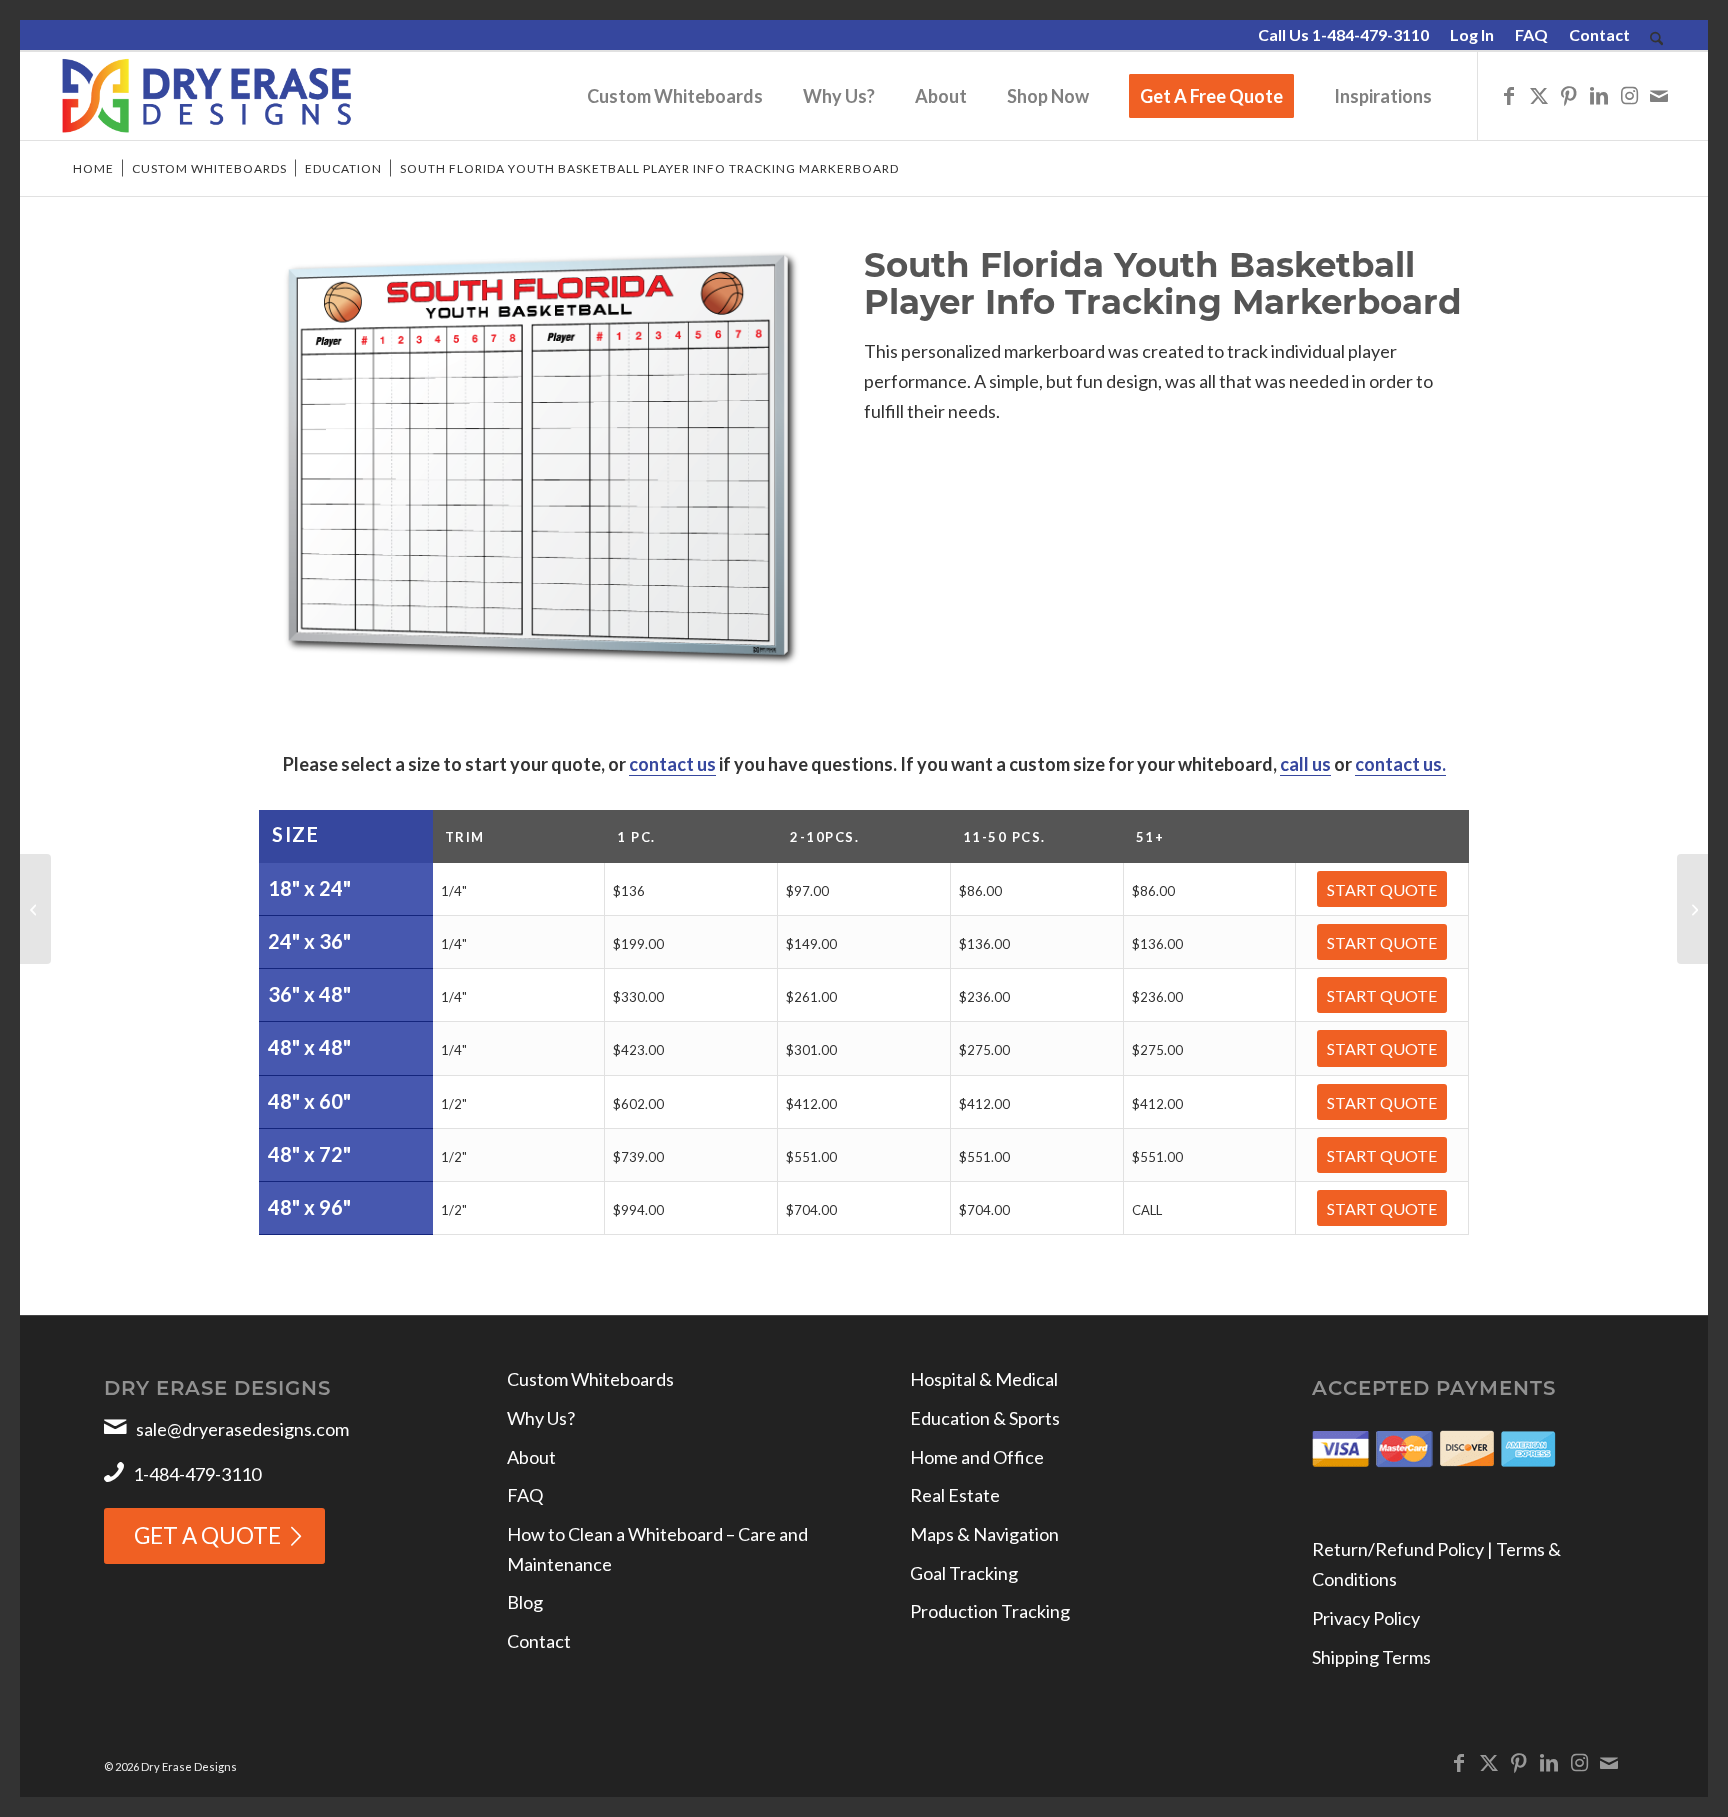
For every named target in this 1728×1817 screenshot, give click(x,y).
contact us (672, 764)
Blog (525, 1602)
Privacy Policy (1366, 1618)
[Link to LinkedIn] (1599, 95)
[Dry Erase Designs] (206, 96)
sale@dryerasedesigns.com (242, 1429)
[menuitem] (1344, 36)
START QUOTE (1382, 889)
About (531, 1457)
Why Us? (541, 1418)
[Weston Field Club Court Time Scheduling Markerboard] (35, 909)
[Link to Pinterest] (1569, 95)
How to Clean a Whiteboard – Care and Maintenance (657, 1549)
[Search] (1656, 39)
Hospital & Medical (984, 1379)
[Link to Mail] (1659, 95)
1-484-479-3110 (197, 1474)
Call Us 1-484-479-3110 (1343, 34)
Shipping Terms (1371, 1657)
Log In (1472, 34)
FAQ (1531, 34)
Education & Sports (985, 1418)
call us (1305, 764)
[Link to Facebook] (1509, 95)
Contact (1599, 34)
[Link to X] (1539, 95)
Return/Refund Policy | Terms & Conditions (1436, 1564)
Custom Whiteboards (590, 1379)
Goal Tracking (964, 1573)
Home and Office (977, 1457)
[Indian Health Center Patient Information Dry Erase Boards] (1692, 909)
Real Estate (955, 1495)
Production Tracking (990, 1611)
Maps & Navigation (984, 1534)
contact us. (1400, 764)
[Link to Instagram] (1629, 95)
